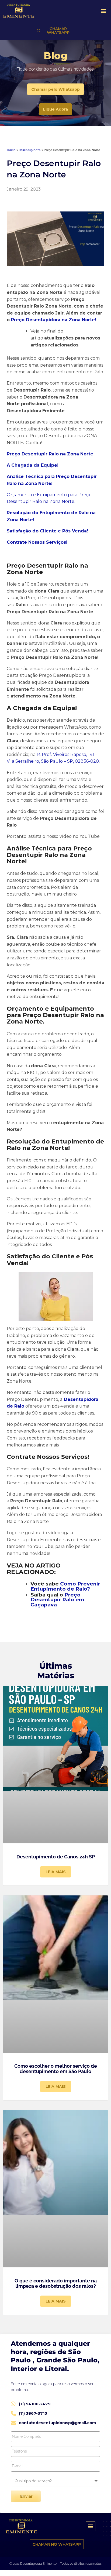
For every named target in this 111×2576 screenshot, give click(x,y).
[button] (104, 11)
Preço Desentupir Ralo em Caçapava (57, 1600)
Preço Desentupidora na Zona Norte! (54, 320)
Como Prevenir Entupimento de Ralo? (65, 1586)
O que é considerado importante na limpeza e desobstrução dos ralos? (56, 2283)
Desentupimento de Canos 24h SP (56, 1857)
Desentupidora (30, 150)
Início (11, 150)
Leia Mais (56, 1872)
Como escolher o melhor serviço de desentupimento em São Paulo (56, 2069)
